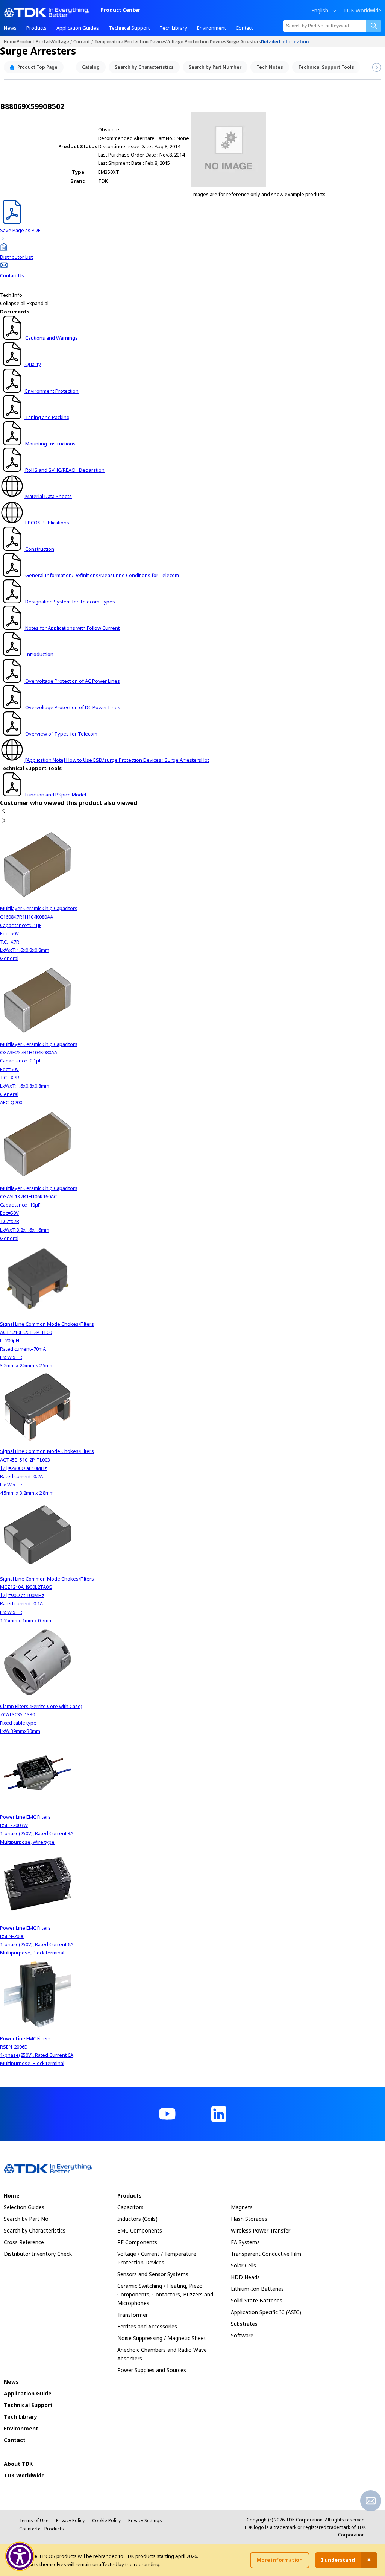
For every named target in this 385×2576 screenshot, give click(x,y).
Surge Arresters (244, 41)
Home (10, 41)
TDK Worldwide (362, 11)
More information (280, 2560)
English (320, 11)
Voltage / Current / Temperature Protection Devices (109, 41)
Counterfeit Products (42, 2529)
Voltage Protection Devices (196, 41)
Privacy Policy (70, 2521)
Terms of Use (34, 2521)
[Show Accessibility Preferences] (20, 2556)
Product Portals (34, 41)
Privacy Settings (145, 2521)
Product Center (121, 10)
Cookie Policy (106, 2521)
